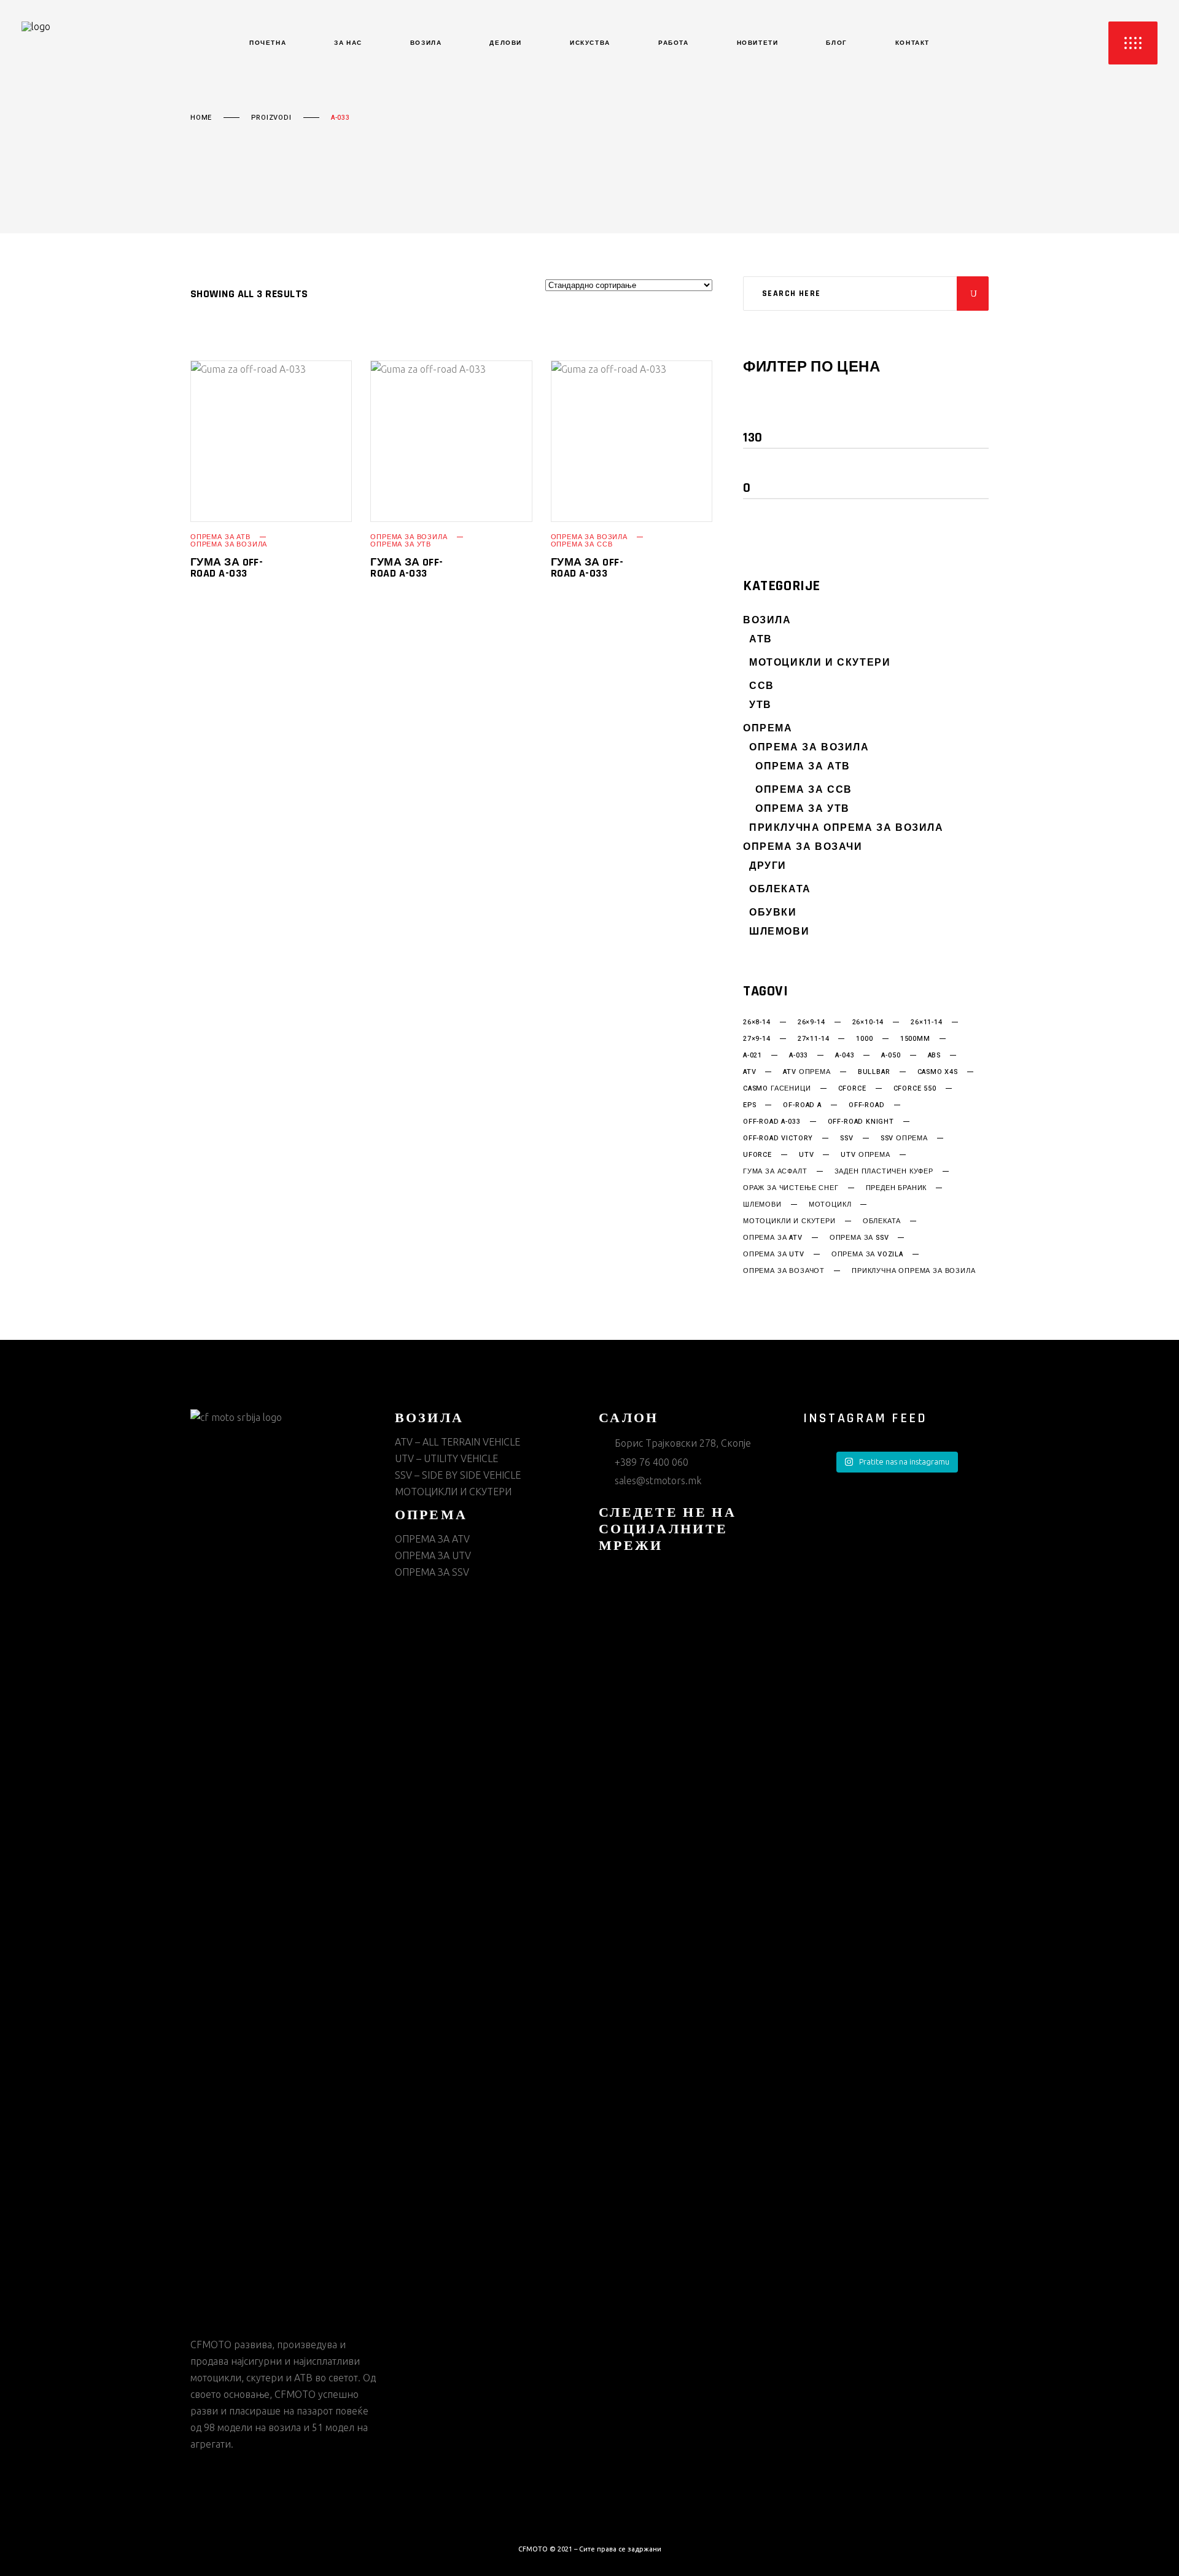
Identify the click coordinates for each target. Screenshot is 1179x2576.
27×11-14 (814, 1039)
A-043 (845, 1056)
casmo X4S (938, 1072)
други (768, 866)
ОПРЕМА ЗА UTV (433, 1555)
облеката (882, 1221)
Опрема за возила (229, 544)
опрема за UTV (774, 1255)
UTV (806, 1155)
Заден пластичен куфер (884, 1172)
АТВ (761, 640)
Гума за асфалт (775, 1172)
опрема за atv (773, 1238)
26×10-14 (868, 1022)
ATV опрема (807, 1072)
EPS (749, 1105)
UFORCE (757, 1155)
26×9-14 (811, 1022)
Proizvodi (271, 118)
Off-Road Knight (861, 1122)
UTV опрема (865, 1155)
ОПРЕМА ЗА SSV (432, 1572)
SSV (846, 1138)
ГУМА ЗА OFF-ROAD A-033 (227, 568)
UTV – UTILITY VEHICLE (446, 1458)
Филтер (778, 412)
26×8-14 (757, 1022)
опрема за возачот (784, 1271)
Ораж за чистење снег (791, 1188)
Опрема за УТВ (401, 544)
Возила (767, 621)
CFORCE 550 (915, 1089)
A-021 (753, 1056)
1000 (864, 1039)
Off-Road (867, 1105)
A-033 (799, 1056)
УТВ (761, 705)
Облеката (780, 889)
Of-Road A (802, 1105)
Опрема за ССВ (582, 544)
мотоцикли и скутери (789, 1221)
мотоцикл (830, 1205)
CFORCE (852, 1089)
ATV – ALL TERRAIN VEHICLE (457, 1442)
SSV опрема (904, 1138)
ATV (749, 1072)
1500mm (915, 1039)
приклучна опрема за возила (913, 1271)
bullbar (874, 1072)
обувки (773, 913)
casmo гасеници (777, 1089)
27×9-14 (757, 1039)
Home (201, 118)
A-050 (891, 1056)
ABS (934, 1056)
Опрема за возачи (803, 847)
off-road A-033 (772, 1122)
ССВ (762, 686)
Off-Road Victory (778, 1138)
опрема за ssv (859, 1238)
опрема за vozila (867, 1255)
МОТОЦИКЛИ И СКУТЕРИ (820, 663)
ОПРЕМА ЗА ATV (432, 1539)
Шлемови (779, 932)
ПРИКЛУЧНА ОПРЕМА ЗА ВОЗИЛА (846, 828)
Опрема (768, 729)
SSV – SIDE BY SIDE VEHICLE (458, 1475)
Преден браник (897, 1188)
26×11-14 (927, 1022)
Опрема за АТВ (220, 537)
